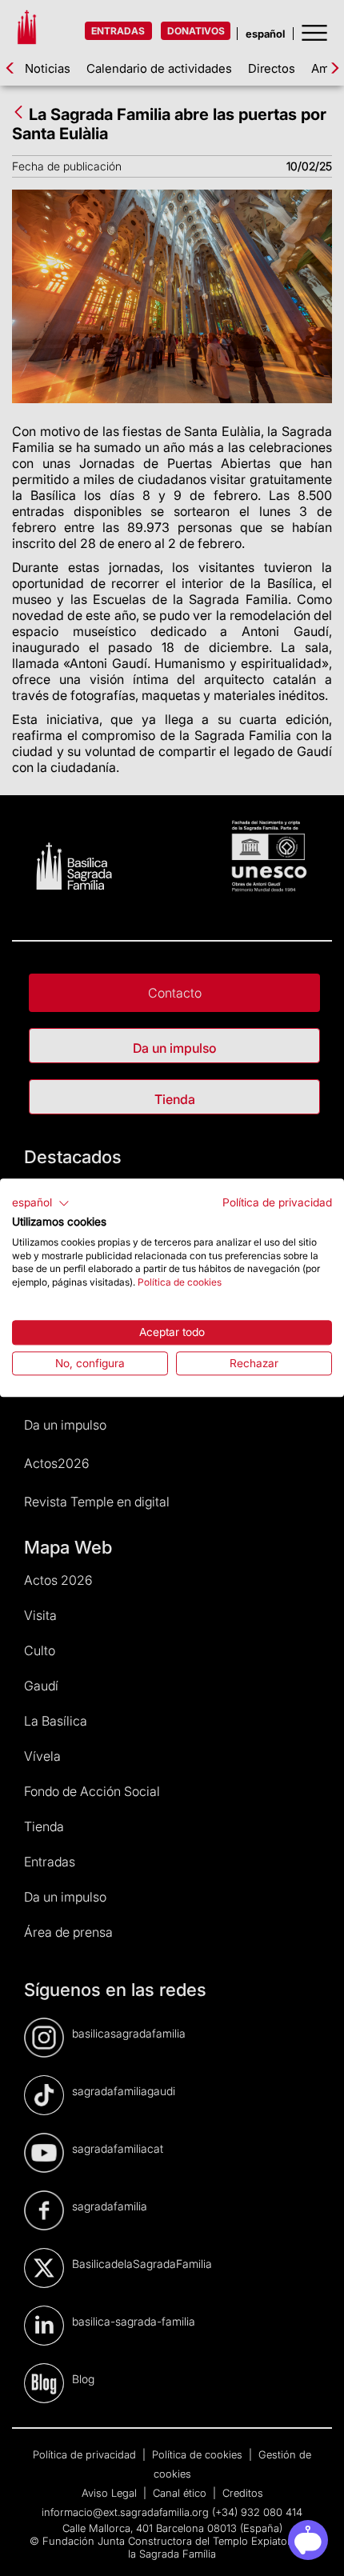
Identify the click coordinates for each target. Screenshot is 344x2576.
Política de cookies (180, 1282)
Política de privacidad (277, 1202)
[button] (41, 1203)
